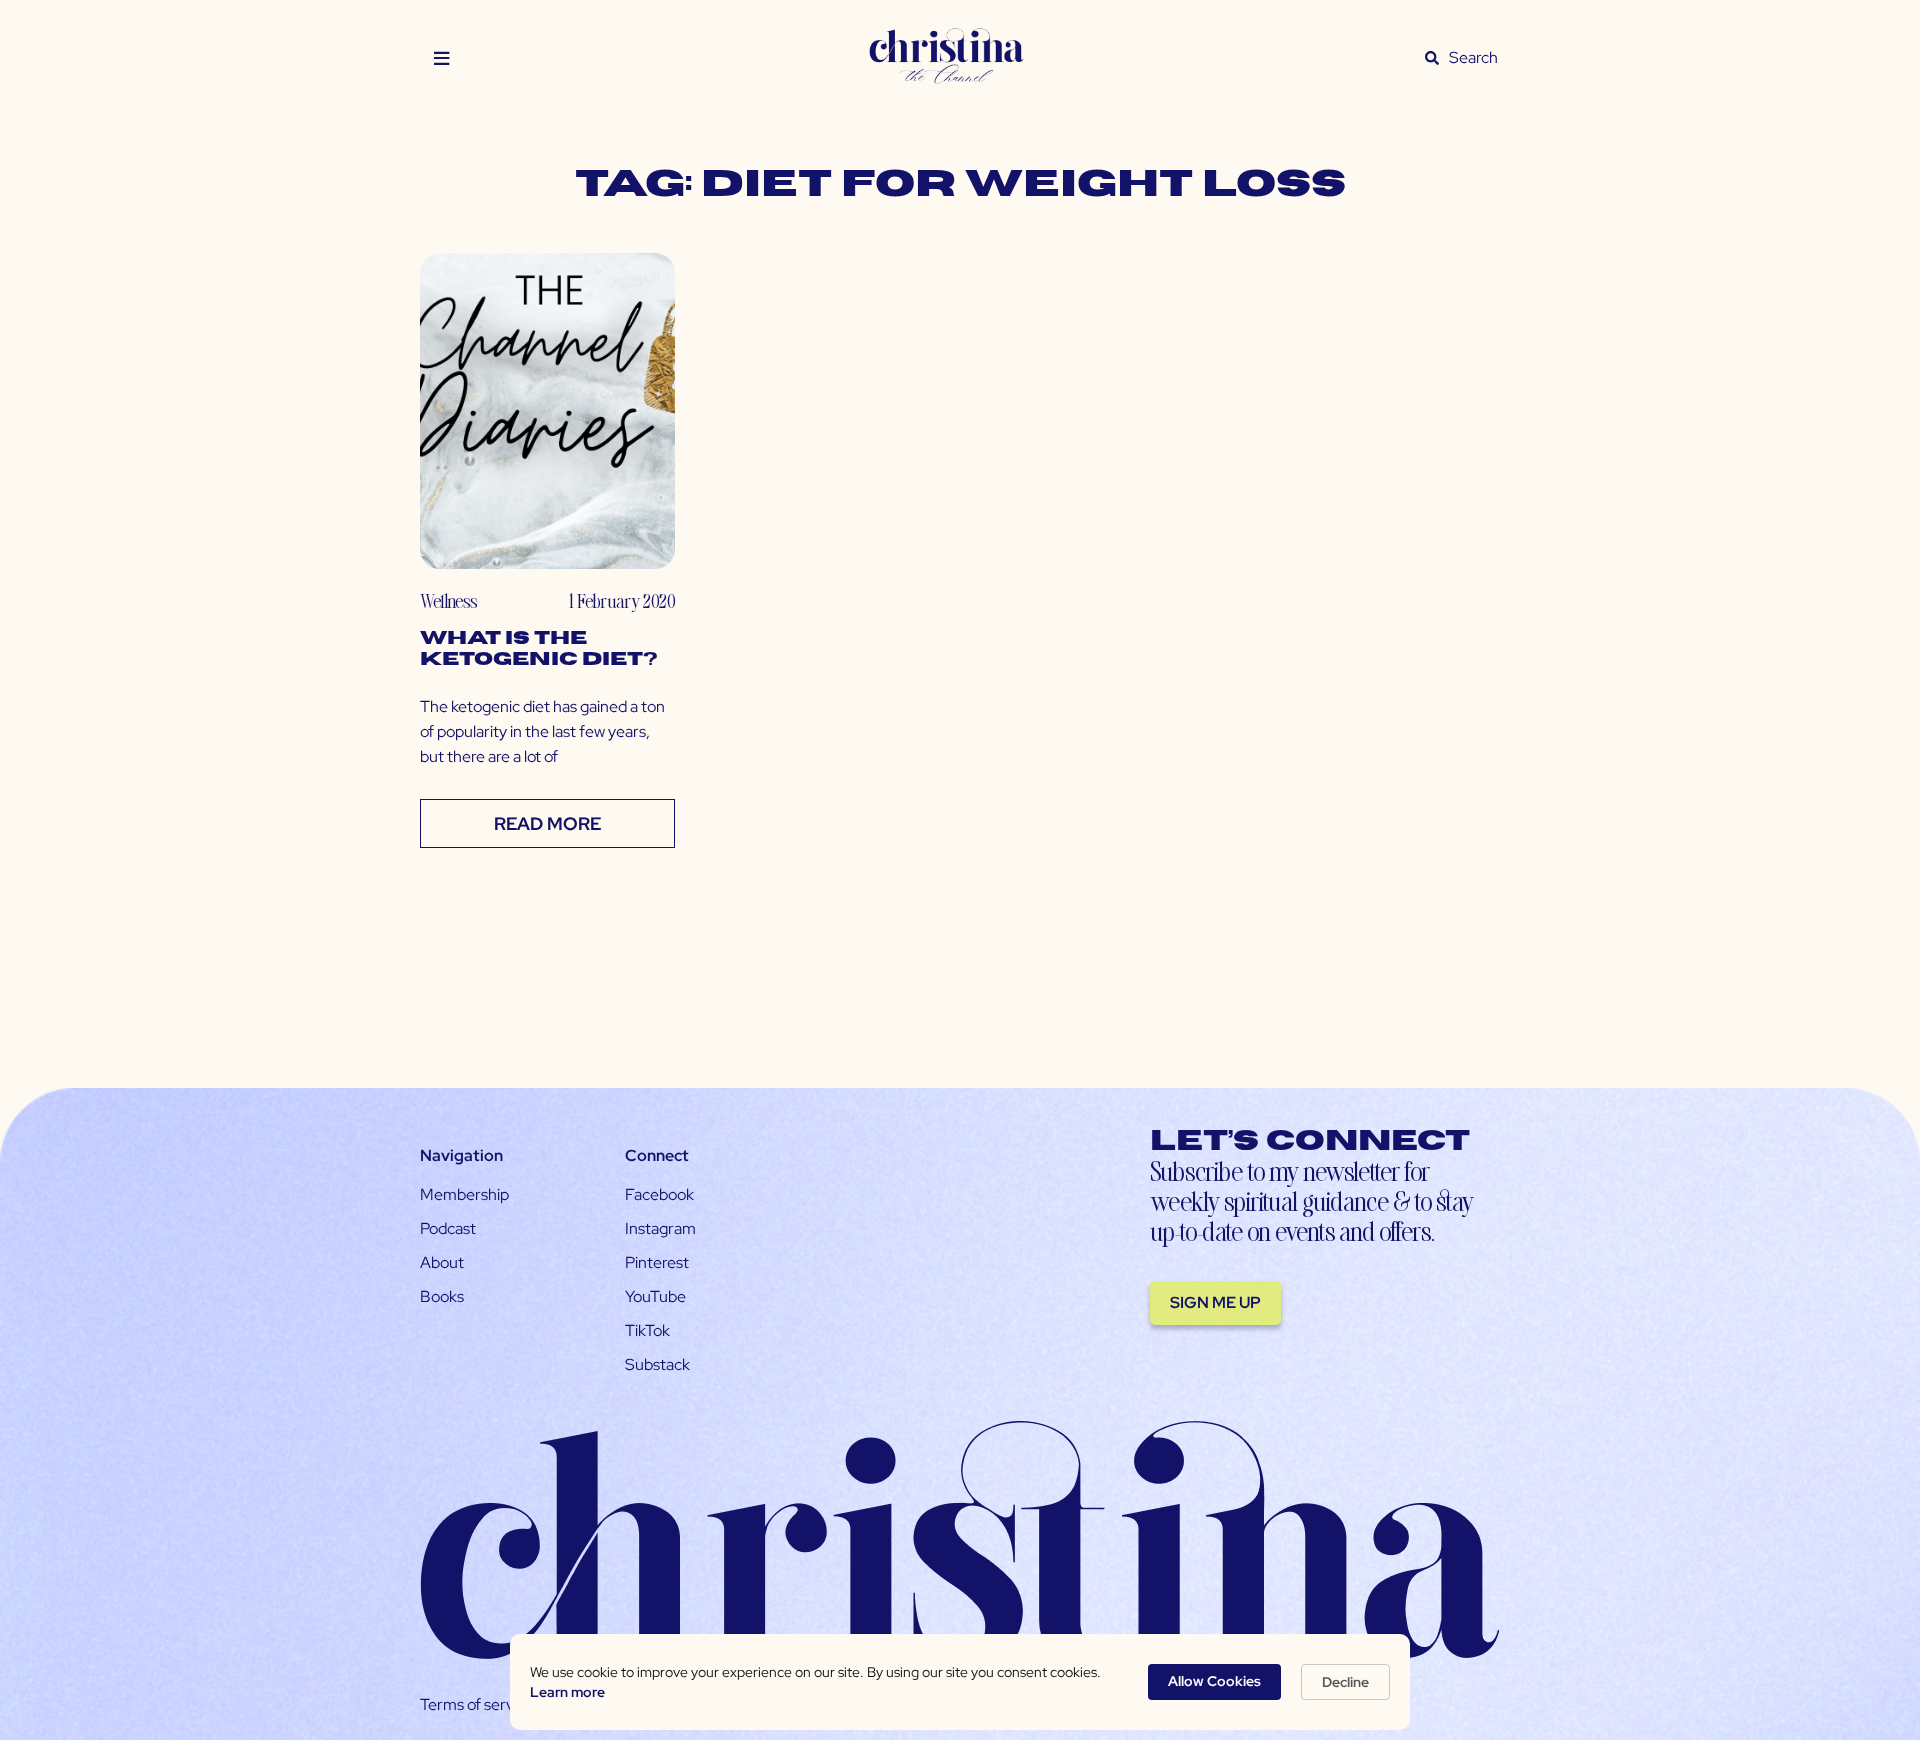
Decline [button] (1345, 1682)
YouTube (655, 1296)
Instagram (660, 1228)
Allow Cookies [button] (1214, 1681)
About (442, 1262)
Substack (657, 1364)
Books (442, 1296)
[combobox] (1474, 58)
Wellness (448, 600)
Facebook (659, 1194)
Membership (464, 1194)
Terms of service (477, 1704)
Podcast (448, 1228)
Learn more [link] (567, 1692)
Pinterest (657, 1262)
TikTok (647, 1330)
